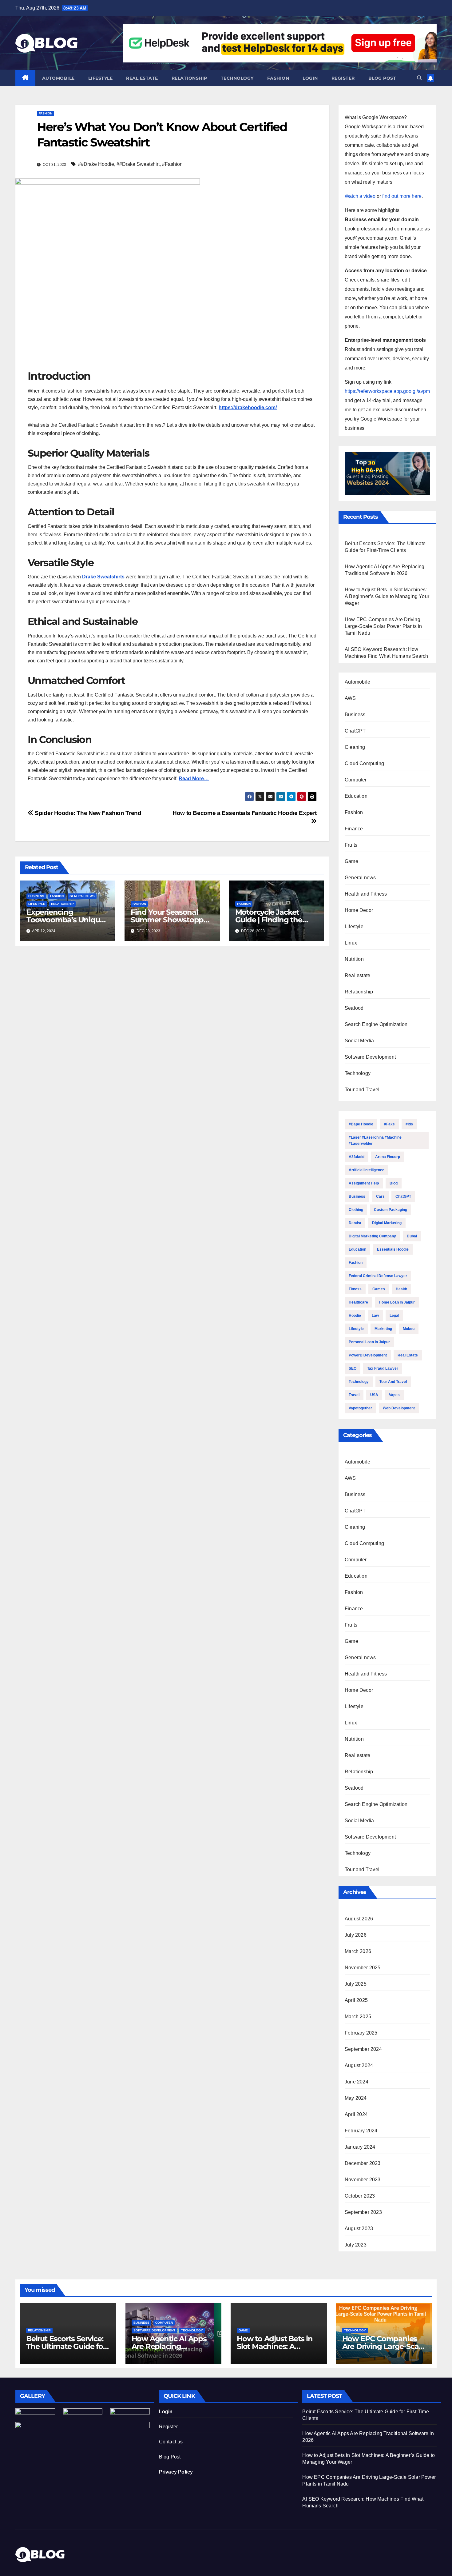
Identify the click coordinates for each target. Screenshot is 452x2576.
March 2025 (358, 2017)
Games (379, 1289)
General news (82, 896)
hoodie (355, 1316)
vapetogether (360, 1408)
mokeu (409, 1329)
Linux (351, 943)
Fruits (351, 845)
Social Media (359, 1041)
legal (394, 1316)
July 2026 (356, 1935)
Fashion (278, 78)
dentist (355, 1223)
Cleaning (355, 747)
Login (310, 78)
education (357, 1249)
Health (401, 1289)
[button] (419, 78)
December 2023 (363, 2163)
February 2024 (361, 2131)
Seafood (354, 1008)
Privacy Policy (176, 2472)
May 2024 (356, 2098)
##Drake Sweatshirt (138, 164)
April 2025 (356, 2000)
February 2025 (361, 2033)
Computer (356, 780)
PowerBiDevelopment (368, 1355)
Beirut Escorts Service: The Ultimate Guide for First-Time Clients (66, 2346)
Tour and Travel (362, 1090)
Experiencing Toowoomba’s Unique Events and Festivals (65, 920)
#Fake (389, 1124)
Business (36, 896)
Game (351, 861)
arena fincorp (388, 1157)
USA (374, 1395)
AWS (350, 698)
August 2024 (359, 2065)
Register (343, 78)
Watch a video (360, 196)
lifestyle (356, 1329)
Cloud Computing (364, 763)
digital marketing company (372, 1236)
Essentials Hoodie (393, 1249)
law (375, 1316)
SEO (353, 1368)
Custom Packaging (391, 1210)
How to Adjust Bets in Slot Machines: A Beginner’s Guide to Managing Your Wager (387, 596)
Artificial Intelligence (367, 1170)
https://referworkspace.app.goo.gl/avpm (387, 391)
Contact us (171, 2442)
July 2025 (356, 1984)
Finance (354, 829)
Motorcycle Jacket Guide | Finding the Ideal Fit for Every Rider (276, 920)
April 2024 (356, 2114)
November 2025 (363, 1968)
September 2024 (363, 2049)
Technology (237, 78)
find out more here (402, 196)
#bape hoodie (361, 1124)
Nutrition (354, 959)
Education (356, 796)
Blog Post (170, 2457)
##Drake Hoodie (96, 164)
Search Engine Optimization (376, 1024)
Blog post (382, 78)
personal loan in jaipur (369, 1342)
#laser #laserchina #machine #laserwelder (375, 1140)
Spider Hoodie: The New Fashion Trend (87, 813)
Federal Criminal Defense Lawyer (378, 1276)
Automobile (58, 78)
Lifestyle (101, 78)
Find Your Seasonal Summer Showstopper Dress (170, 920)
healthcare (358, 1302)
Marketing (383, 1329)
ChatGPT (355, 731)
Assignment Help (364, 1183)
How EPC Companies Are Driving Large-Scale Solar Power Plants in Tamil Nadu (383, 626)
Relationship (189, 78)
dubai (412, 1236)
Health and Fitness (366, 894)
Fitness (355, 1289)
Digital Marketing (387, 1223)
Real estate (142, 78)
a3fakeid (357, 1157)
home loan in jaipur (397, 1302)
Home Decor (359, 910)
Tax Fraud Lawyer (383, 1368)
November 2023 (363, 2180)
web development (399, 1408)
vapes (394, 1395)
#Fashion (172, 164)
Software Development (370, 1057)
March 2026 (358, 1951)
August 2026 (359, 1919)
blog (394, 1183)
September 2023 (363, 2212)
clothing (356, 1210)
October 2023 (360, 2196)
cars (380, 1196)
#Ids (409, 1124)
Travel (354, 1395)
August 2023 (359, 2229)
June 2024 (357, 2082)
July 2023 (356, 2245)
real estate (408, 1355)
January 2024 (360, 2147)
